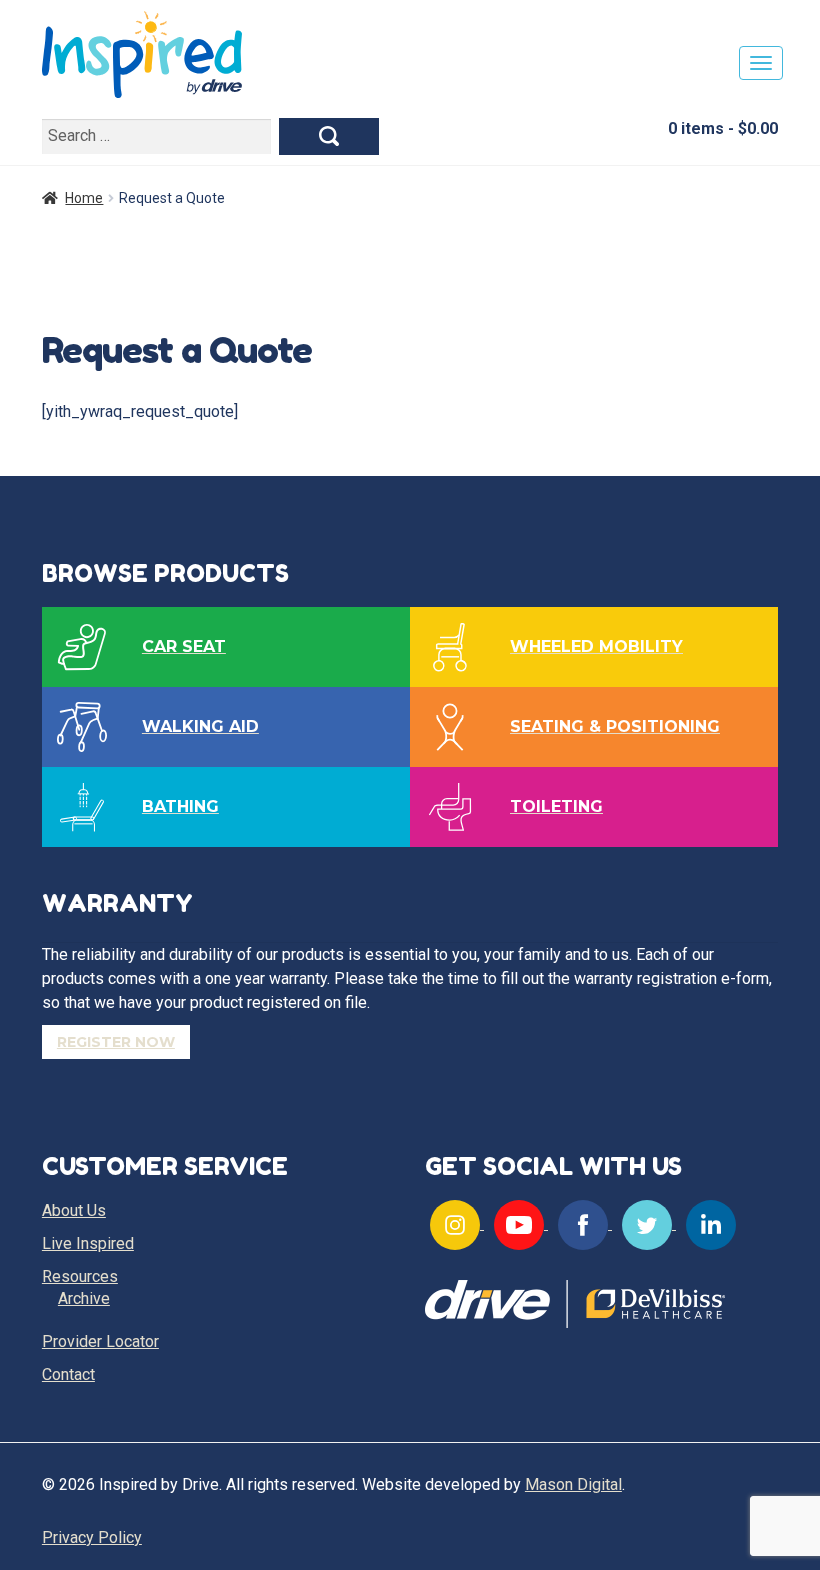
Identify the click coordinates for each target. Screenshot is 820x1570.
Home (84, 198)
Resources (80, 1276)
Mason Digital (573, 1484)
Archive (84, 1298)
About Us (74, 1210)
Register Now (116, 1042)
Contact (68, 1374)
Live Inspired (88, 1243)
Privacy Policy (92, 1537)
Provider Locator (100, 1341)
